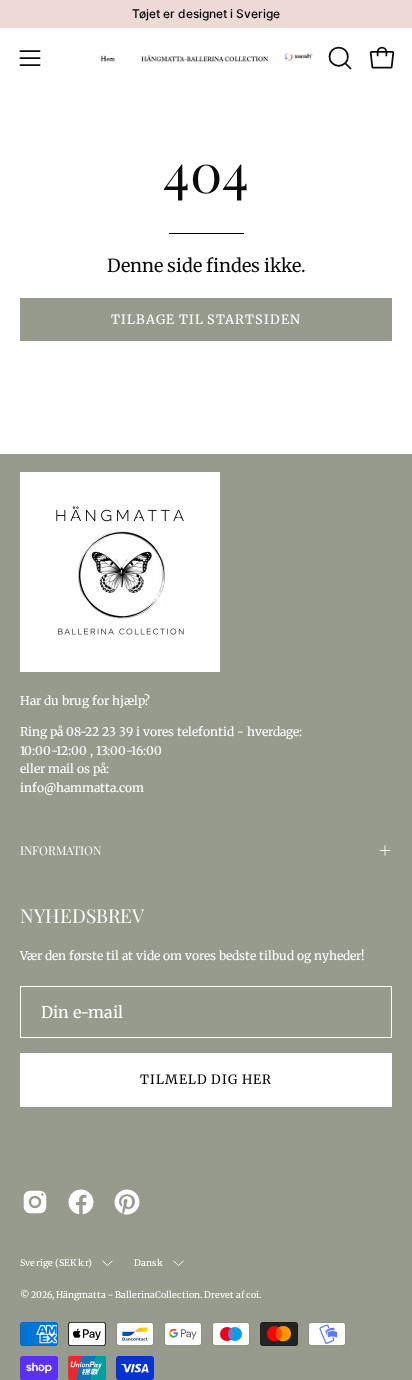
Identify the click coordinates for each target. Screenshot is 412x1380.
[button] (338, 58)
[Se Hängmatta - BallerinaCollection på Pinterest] (127, 1202)
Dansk (148, 1262)
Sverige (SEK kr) (56, 1262)
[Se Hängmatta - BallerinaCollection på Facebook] (81, 1202)
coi (252, 1294)
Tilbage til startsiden (206, 319)
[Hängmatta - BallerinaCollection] (206, 58)
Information (60, 850)
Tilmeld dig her (206, 1079)
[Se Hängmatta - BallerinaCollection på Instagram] (35, 1202)
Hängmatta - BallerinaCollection (128, 1294)
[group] (206, 14)
